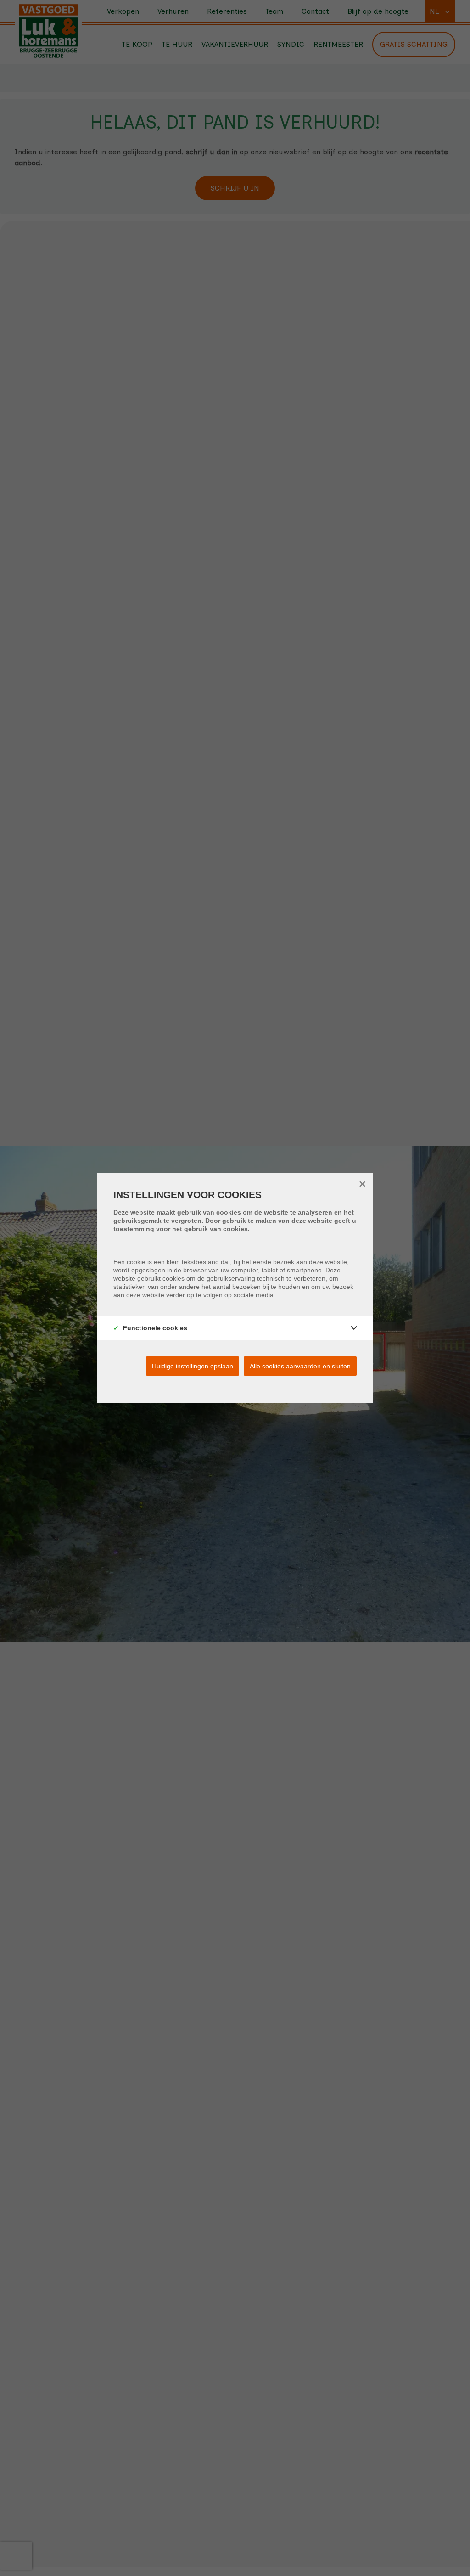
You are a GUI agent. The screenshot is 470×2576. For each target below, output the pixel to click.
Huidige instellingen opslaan (193, 1366)
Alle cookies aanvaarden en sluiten (300, 1366)
